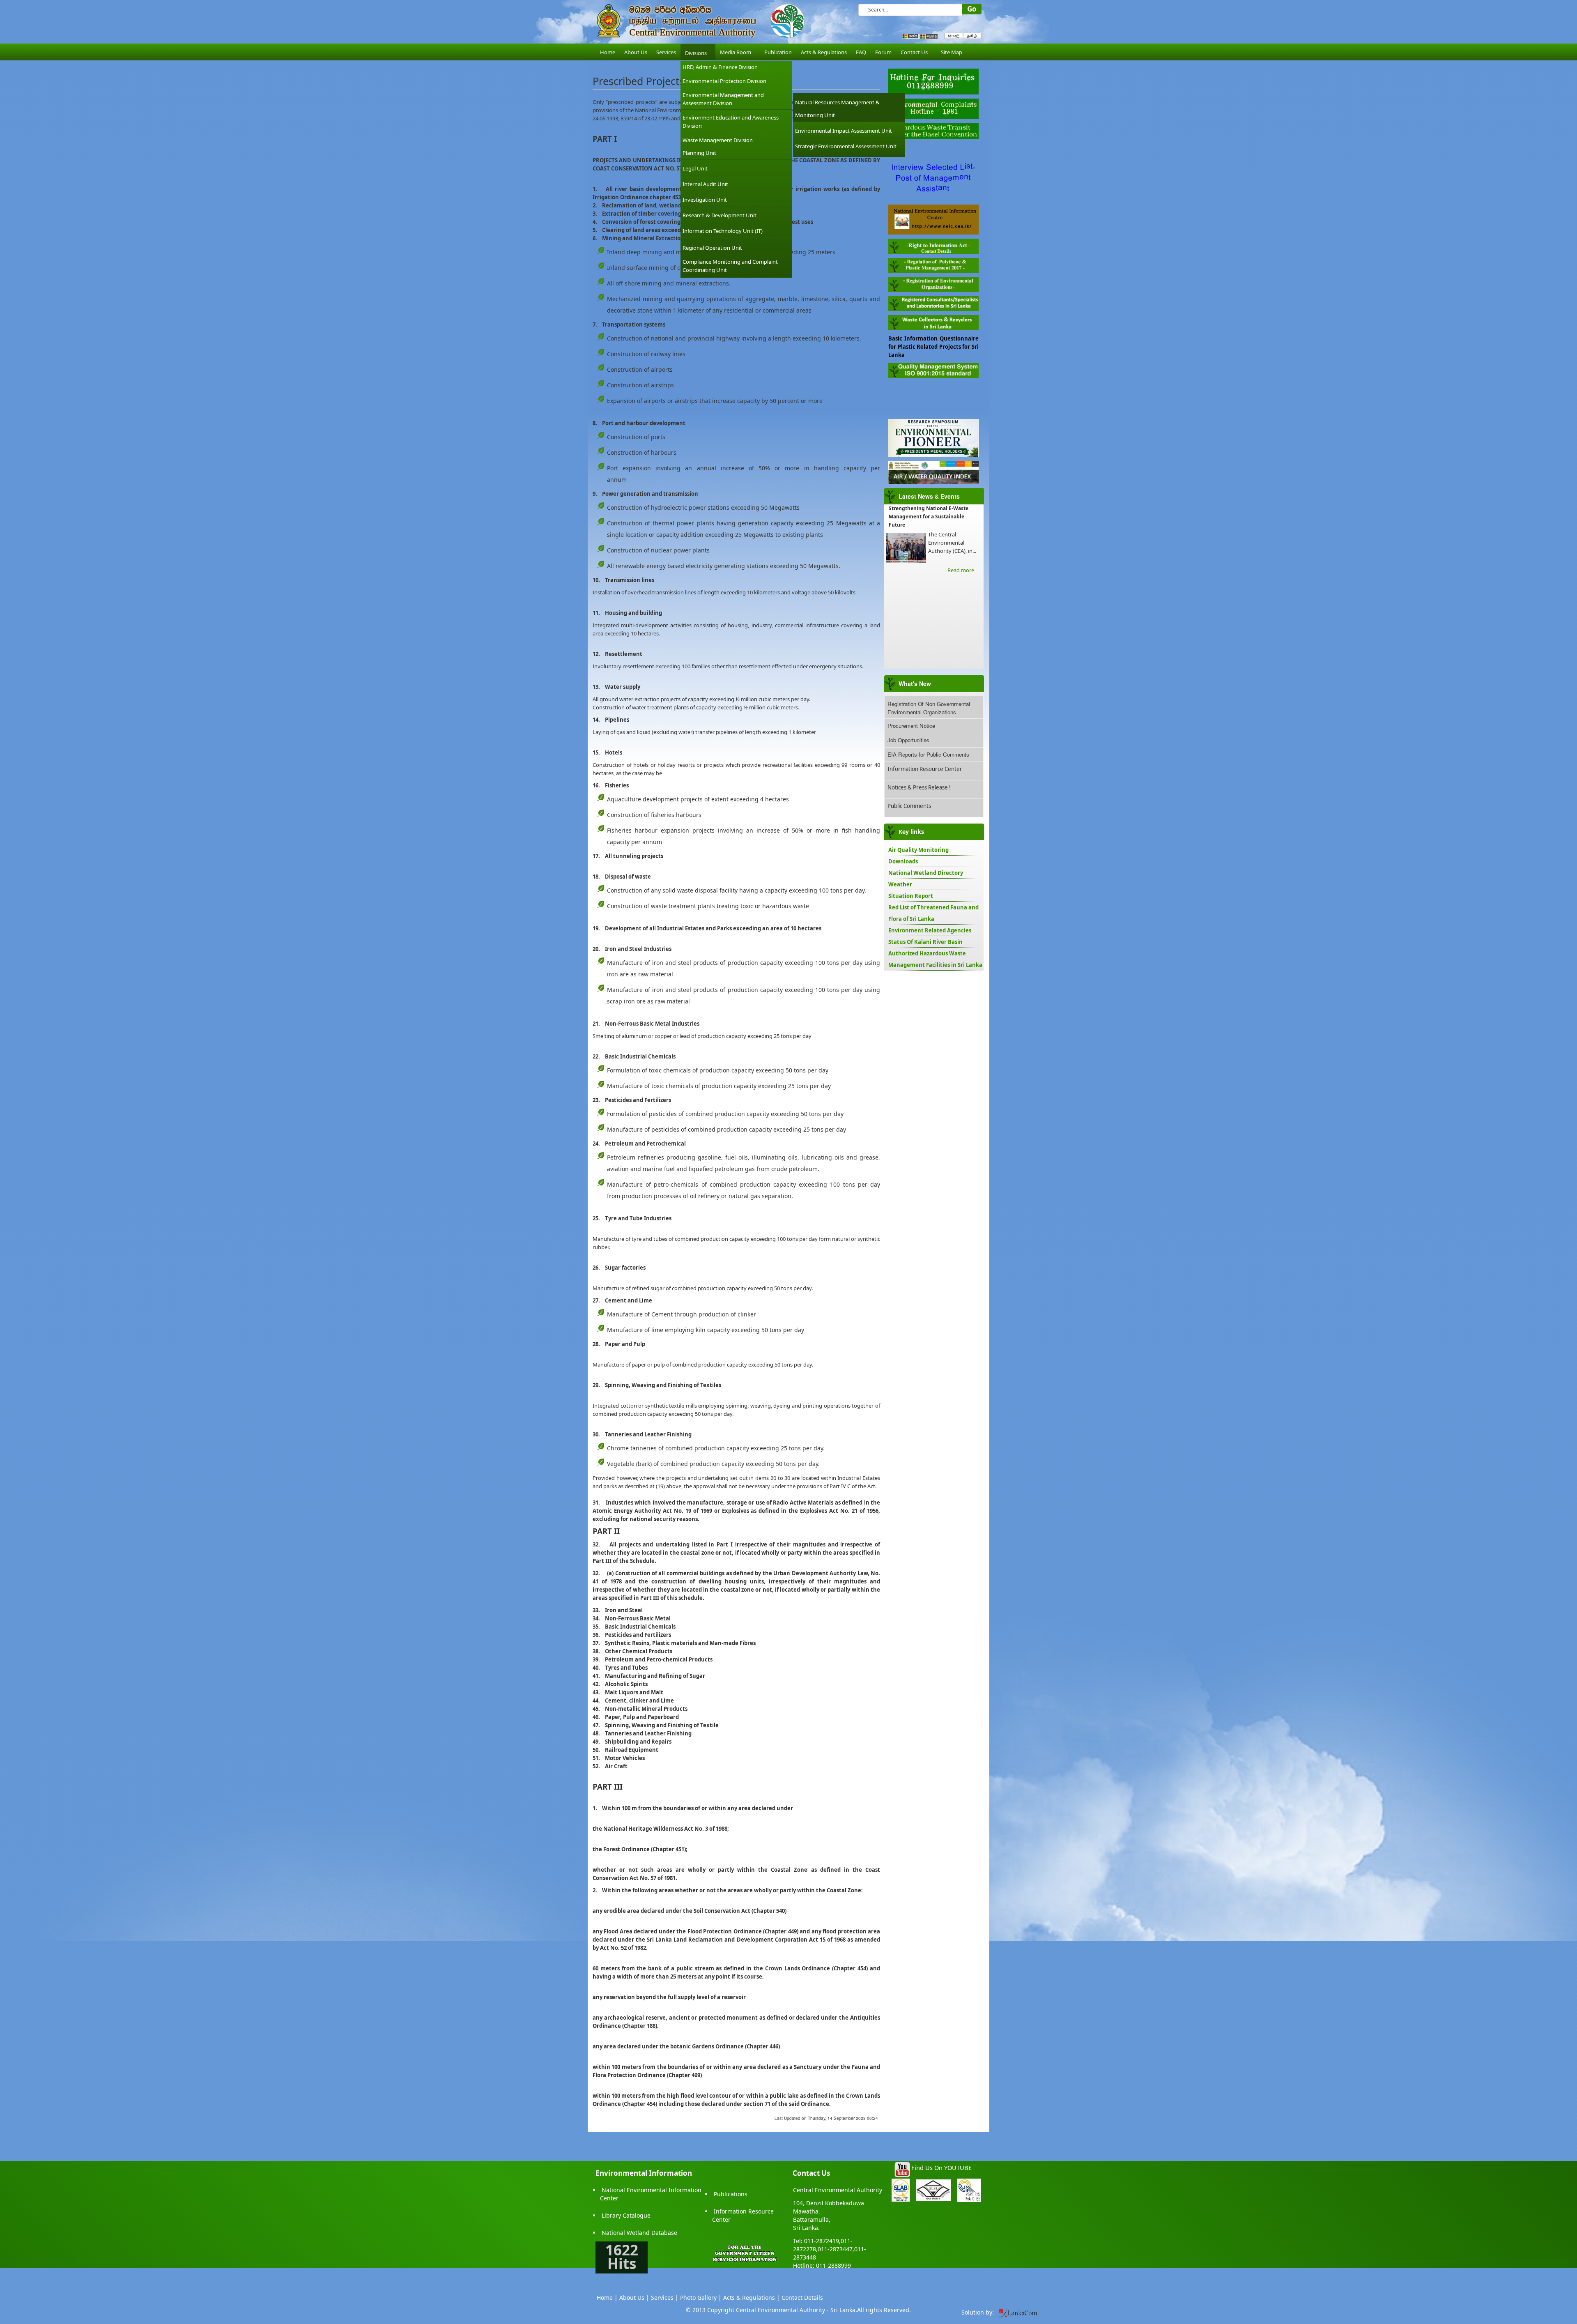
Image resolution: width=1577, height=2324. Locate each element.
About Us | (634, 2298)
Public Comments (909, 806)
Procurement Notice (911, 726)
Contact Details (802, 2298)
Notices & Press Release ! (919, 787)
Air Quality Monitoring (918, 850)
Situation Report (911, 896)
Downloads (903, 861)
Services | (665, 2298)
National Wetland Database (639, 2233)
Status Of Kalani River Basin (925, 942)
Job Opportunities (908, 740)
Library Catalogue (626, 2215)
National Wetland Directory (926, 873)
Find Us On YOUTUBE (941, 2168)
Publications (731, 2194)
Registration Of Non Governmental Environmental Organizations (929, 708)
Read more (961, 570)
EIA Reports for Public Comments (928, 754)
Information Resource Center (925, 769)
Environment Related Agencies (930, 930)
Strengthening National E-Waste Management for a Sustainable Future (929, 517)
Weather (900, 884)
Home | (607, 2298)
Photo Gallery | (701, 2298)
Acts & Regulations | (752, 2298)
